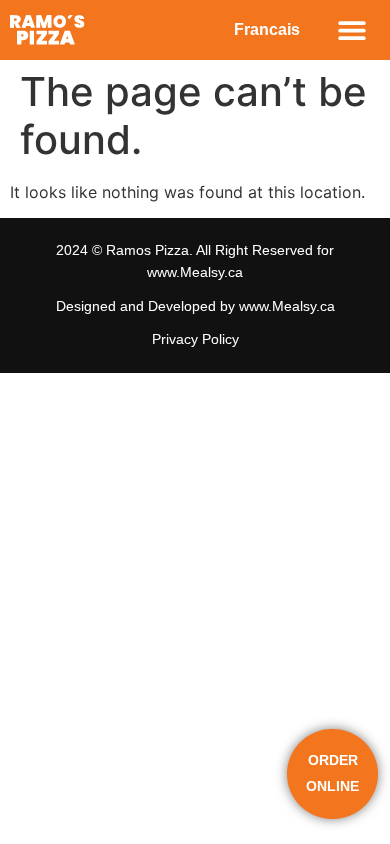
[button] (351, 29)
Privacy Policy (195, 339)
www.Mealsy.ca (195, 272)
